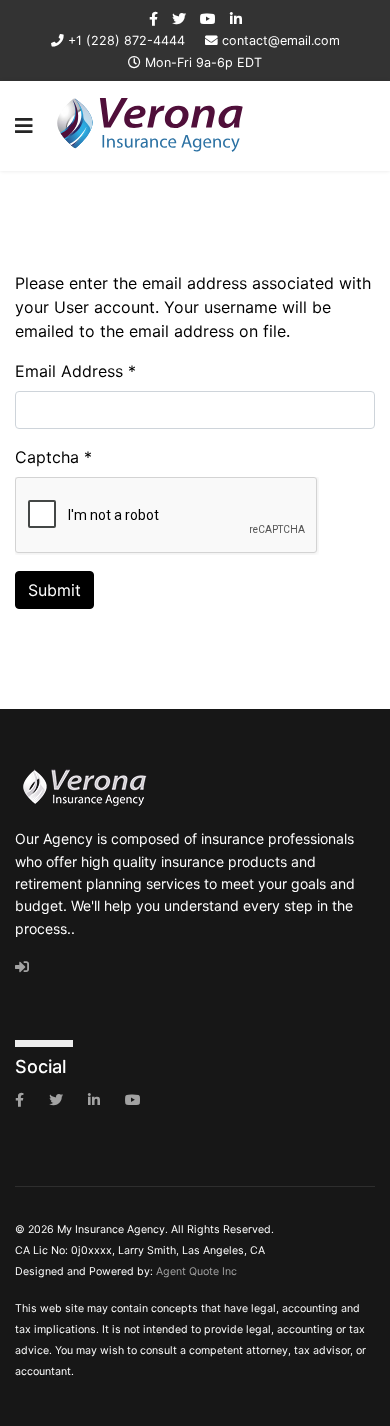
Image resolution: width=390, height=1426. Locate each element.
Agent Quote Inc (196, 1271)
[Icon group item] (19, 1100)
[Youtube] (208, 18)
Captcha (53, 457)
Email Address (75, 371)
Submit (54, 590)
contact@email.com (281, 40)
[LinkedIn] (236, 18)
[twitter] (179, 18)
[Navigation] (24, 126)
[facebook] (153, 18)
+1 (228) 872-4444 (126, 40)
